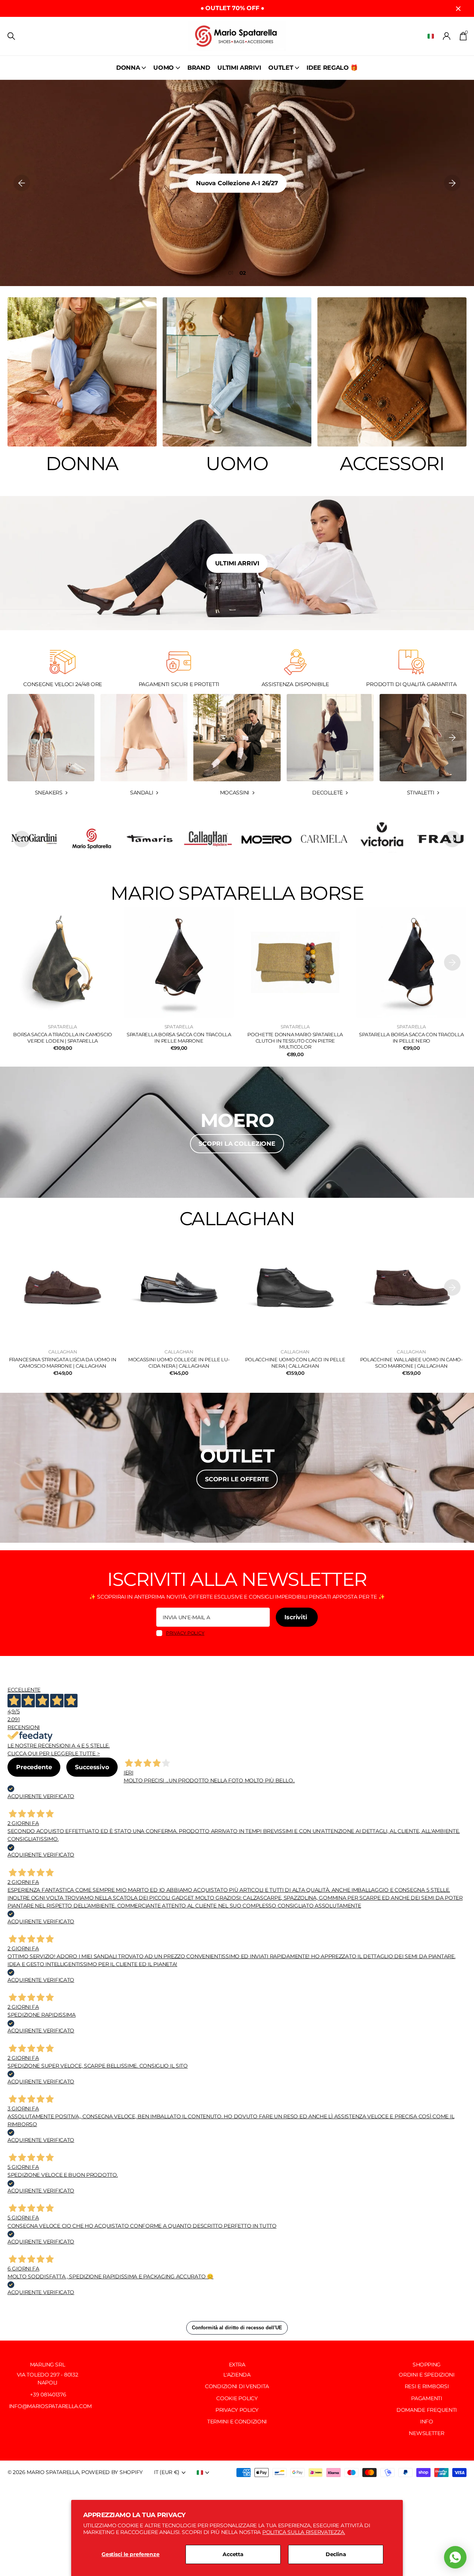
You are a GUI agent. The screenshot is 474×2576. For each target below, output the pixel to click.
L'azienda (237, 2375)
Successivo (92, 1767)
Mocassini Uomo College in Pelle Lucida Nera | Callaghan (179, 1363)
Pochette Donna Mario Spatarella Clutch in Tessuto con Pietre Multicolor (295, 1041)
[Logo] (92, 839)
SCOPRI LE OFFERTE (237, 1479)
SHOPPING (427, 2365)
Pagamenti (426, 2398)
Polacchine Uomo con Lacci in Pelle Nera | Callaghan (295, 1363)
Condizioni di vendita (237, 2386)
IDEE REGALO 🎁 (332, 68)
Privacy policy (185, 1633)
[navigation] (22, 183)
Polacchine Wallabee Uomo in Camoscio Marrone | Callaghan (412, 1363)
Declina (336, 2554)
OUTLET (281, 68)
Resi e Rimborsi (427, 2386)
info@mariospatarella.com (50, 2406)
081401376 (53, 2395)
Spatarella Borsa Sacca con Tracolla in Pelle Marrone (179, 1038)
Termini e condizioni (237, 2422)
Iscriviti (297, 1617)
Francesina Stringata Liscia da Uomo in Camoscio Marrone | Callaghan (63, 1363)
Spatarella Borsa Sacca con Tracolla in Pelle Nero (411, 1038)
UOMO (164, 68)
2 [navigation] (244, 273)
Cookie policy (237, 2398)
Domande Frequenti (427, 2410)
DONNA (128, 68)
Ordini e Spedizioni (427, 2375)
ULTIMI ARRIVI (239, 68)
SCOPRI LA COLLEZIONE (237, 1144)
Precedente (34, 1767)
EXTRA (237, 2365)
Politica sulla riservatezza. (304, 2532)
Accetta (233, 2554)
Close (458, 8)
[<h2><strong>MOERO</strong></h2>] (237, 1132)
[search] (11, 36)
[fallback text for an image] (324, 839)
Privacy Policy (237, 2410)
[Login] (447, 36)
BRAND (199, 68)
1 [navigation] (233, 273)
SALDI (237, 183)
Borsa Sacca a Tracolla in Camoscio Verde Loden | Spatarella (63, 1038)
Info (427, 2422)
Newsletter (426, 2433)
